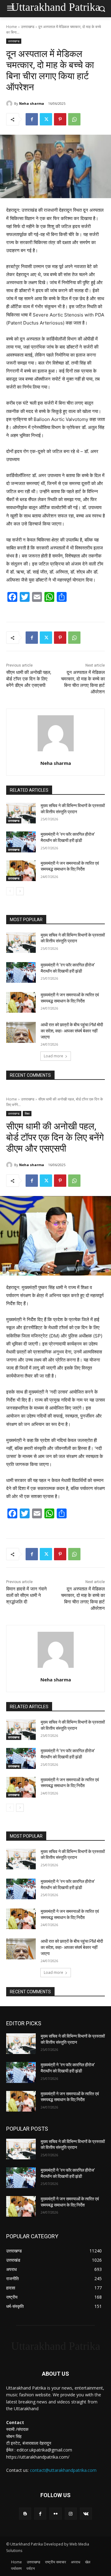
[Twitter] (46, 119)
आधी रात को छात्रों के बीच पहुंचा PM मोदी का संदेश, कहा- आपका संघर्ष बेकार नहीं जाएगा (72, 1031)
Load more (53, 1056)
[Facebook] (32, 119)
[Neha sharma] (10, 104)
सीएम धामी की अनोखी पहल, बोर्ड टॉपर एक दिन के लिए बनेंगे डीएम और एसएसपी (29, 679)
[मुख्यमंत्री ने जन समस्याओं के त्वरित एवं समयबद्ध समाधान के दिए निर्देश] (21, 871)
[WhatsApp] (74, 119)
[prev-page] (10, 891)
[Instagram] (71, 2514)
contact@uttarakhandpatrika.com (63, 2470)
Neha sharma (32, 103)
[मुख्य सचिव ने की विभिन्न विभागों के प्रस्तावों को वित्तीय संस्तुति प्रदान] (21, 813)
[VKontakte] (86, 2514)
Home (12, 27)
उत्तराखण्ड (28, 27)
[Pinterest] (60, 119)
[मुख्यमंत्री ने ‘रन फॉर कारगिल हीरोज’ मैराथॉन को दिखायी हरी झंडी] (21, 842)
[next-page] (20, 891)
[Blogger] (25, 2514)
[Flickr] (55, 2514)
